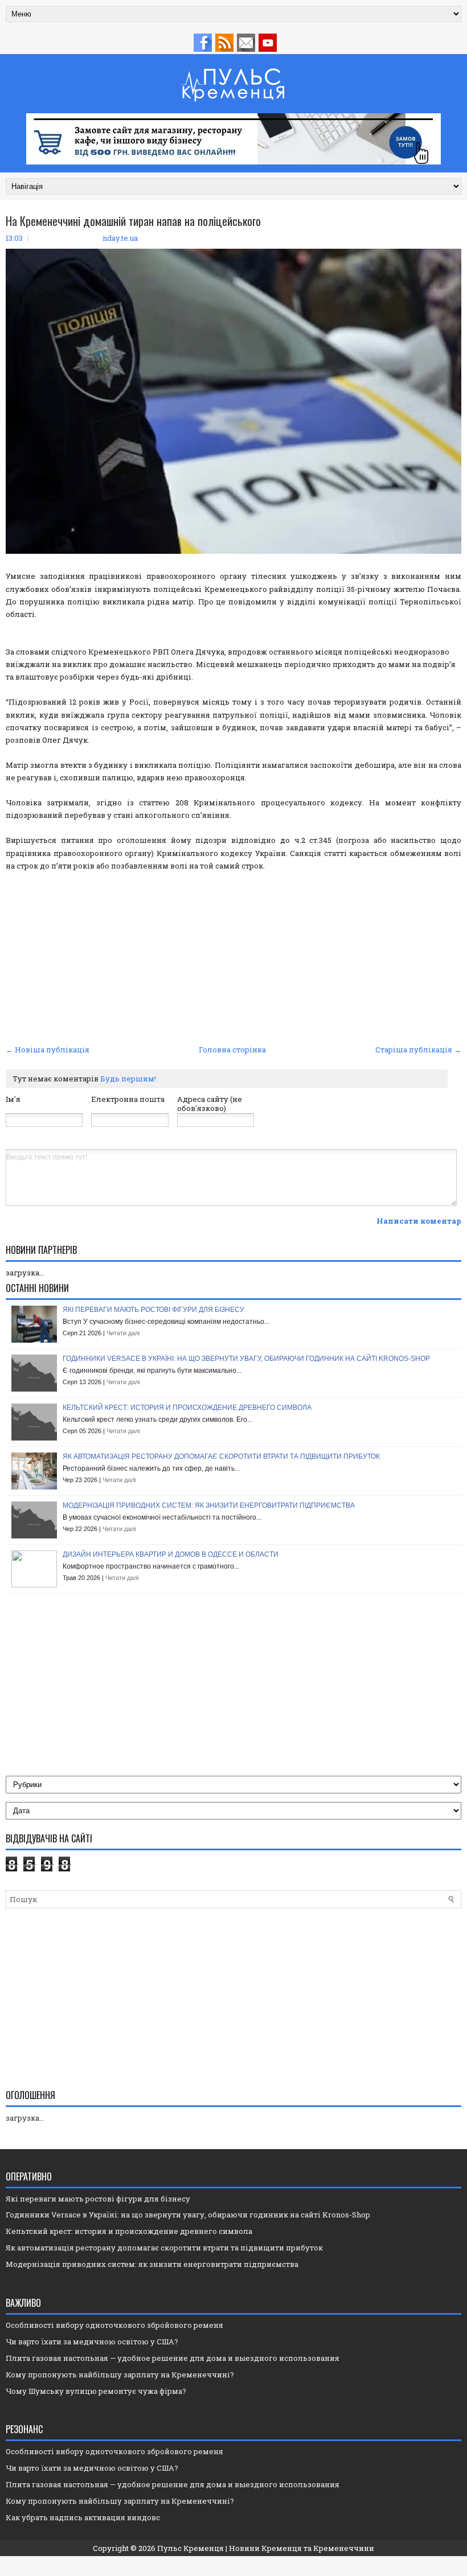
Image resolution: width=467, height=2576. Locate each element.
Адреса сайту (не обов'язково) (210, 1104)
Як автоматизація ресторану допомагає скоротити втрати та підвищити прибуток (221, 1456)
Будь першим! (128, 1079)
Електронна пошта (128, 1099)
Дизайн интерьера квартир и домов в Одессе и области (171, 1554)
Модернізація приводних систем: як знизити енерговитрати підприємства (209, 1505)
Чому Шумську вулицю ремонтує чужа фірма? (96, 2391)
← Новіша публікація (48, 1050)
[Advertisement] (233, 956)
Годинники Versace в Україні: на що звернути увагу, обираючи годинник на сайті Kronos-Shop (246, 1359)
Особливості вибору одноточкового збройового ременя (114, 2325)
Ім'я (13, 1099)
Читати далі (123, 1333)
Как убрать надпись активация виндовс (83, 2517)
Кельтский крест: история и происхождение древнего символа (187, 1408)
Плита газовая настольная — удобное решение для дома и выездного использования (173, 2358)
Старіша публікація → (418, 1050)
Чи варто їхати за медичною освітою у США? (92, 2342)
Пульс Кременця (191, 2548)
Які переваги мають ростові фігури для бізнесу (153, 1310)
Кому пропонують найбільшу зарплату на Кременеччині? (120, 2375)
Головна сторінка (232, 1050)
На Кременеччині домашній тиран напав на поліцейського (133, 221)
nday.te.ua (120, 238)
